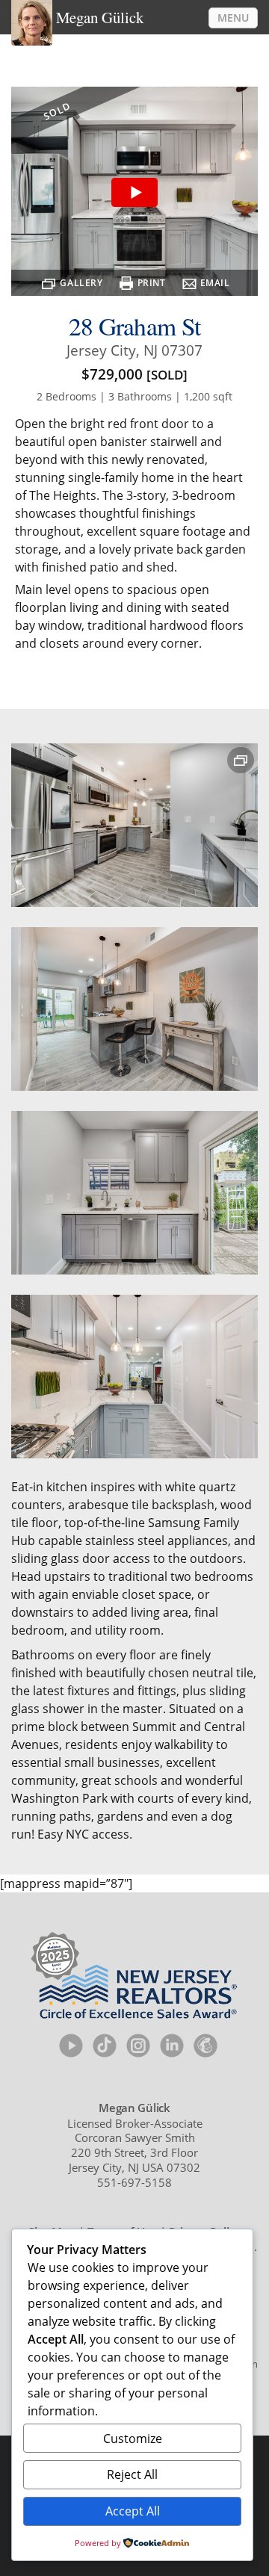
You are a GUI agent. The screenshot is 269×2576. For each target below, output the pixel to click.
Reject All (132, 2474)
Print (152, 283)
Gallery (81, 283)
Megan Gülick (100, 17)
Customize (133, 2439)
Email (215, 283)
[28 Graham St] (134, 193)
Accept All (133, 2511)
